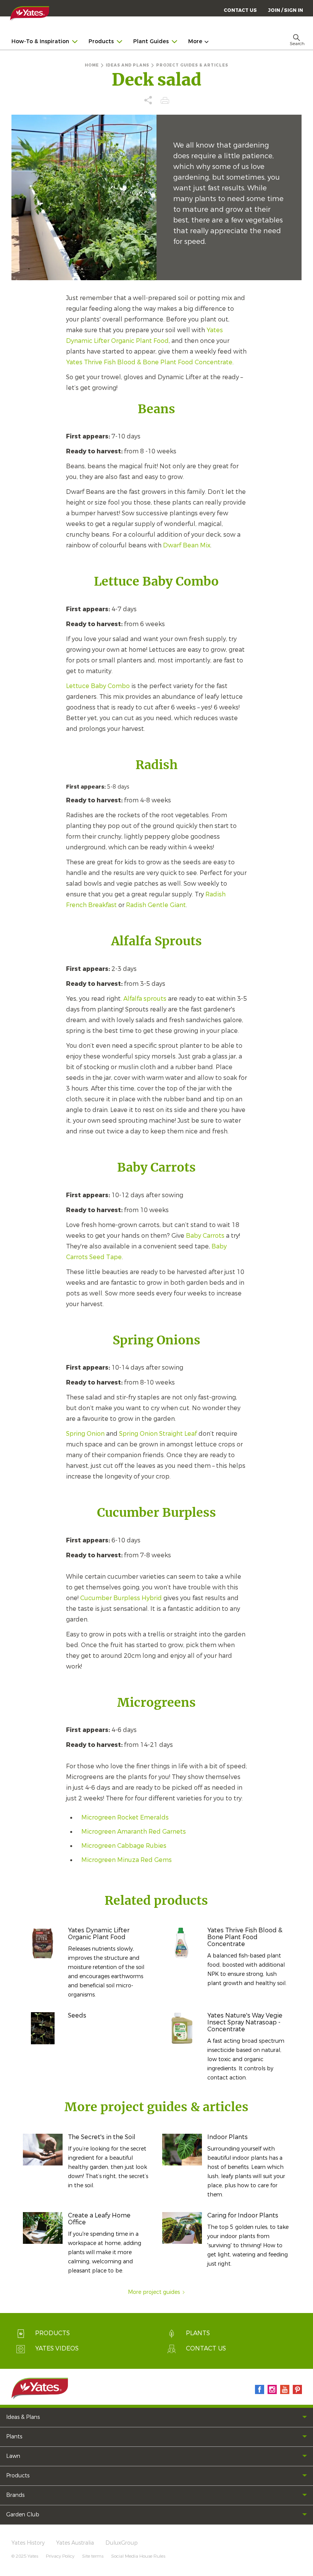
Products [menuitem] (101, 41)
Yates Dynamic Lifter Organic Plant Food (99, 1934)
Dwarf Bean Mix (187, 545)
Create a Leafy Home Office (99, 2219)
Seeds (77, 2015)
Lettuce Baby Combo (98, 686)
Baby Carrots (205, 1236)
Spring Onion (85, 1434)
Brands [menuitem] (15, 2495)
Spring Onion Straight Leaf (158, 1434)
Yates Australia (75, 2543)
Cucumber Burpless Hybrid (121, 1598)
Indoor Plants (227, 2137)
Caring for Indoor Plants (243, 2215)
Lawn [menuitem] (13, 2456)
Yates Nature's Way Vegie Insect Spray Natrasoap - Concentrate (245, 2022)
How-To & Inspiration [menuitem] (40, 41)
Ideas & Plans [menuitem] (23, 2417)
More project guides (154, 2292)
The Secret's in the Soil (102, 2137)
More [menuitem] (195, 41)
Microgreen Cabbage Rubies (124, 1846)
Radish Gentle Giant (156, 905)
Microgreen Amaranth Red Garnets (134, 1832)
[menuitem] (286, 10)
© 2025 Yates (25, 2556)
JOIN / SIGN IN (286, 10)
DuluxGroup (122, 2543)
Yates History (28, 2543)
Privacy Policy (60, 2556)
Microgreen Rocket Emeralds (125, 1817)
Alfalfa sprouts (145, 999)
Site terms (93, 2556)
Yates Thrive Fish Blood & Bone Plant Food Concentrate (149, 362)
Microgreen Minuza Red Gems (127, 1860)
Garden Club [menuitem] (23, 2515)
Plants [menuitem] (14, 2437)
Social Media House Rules (138, 2556)
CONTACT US (240, 10)
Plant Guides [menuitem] (151, 41)
